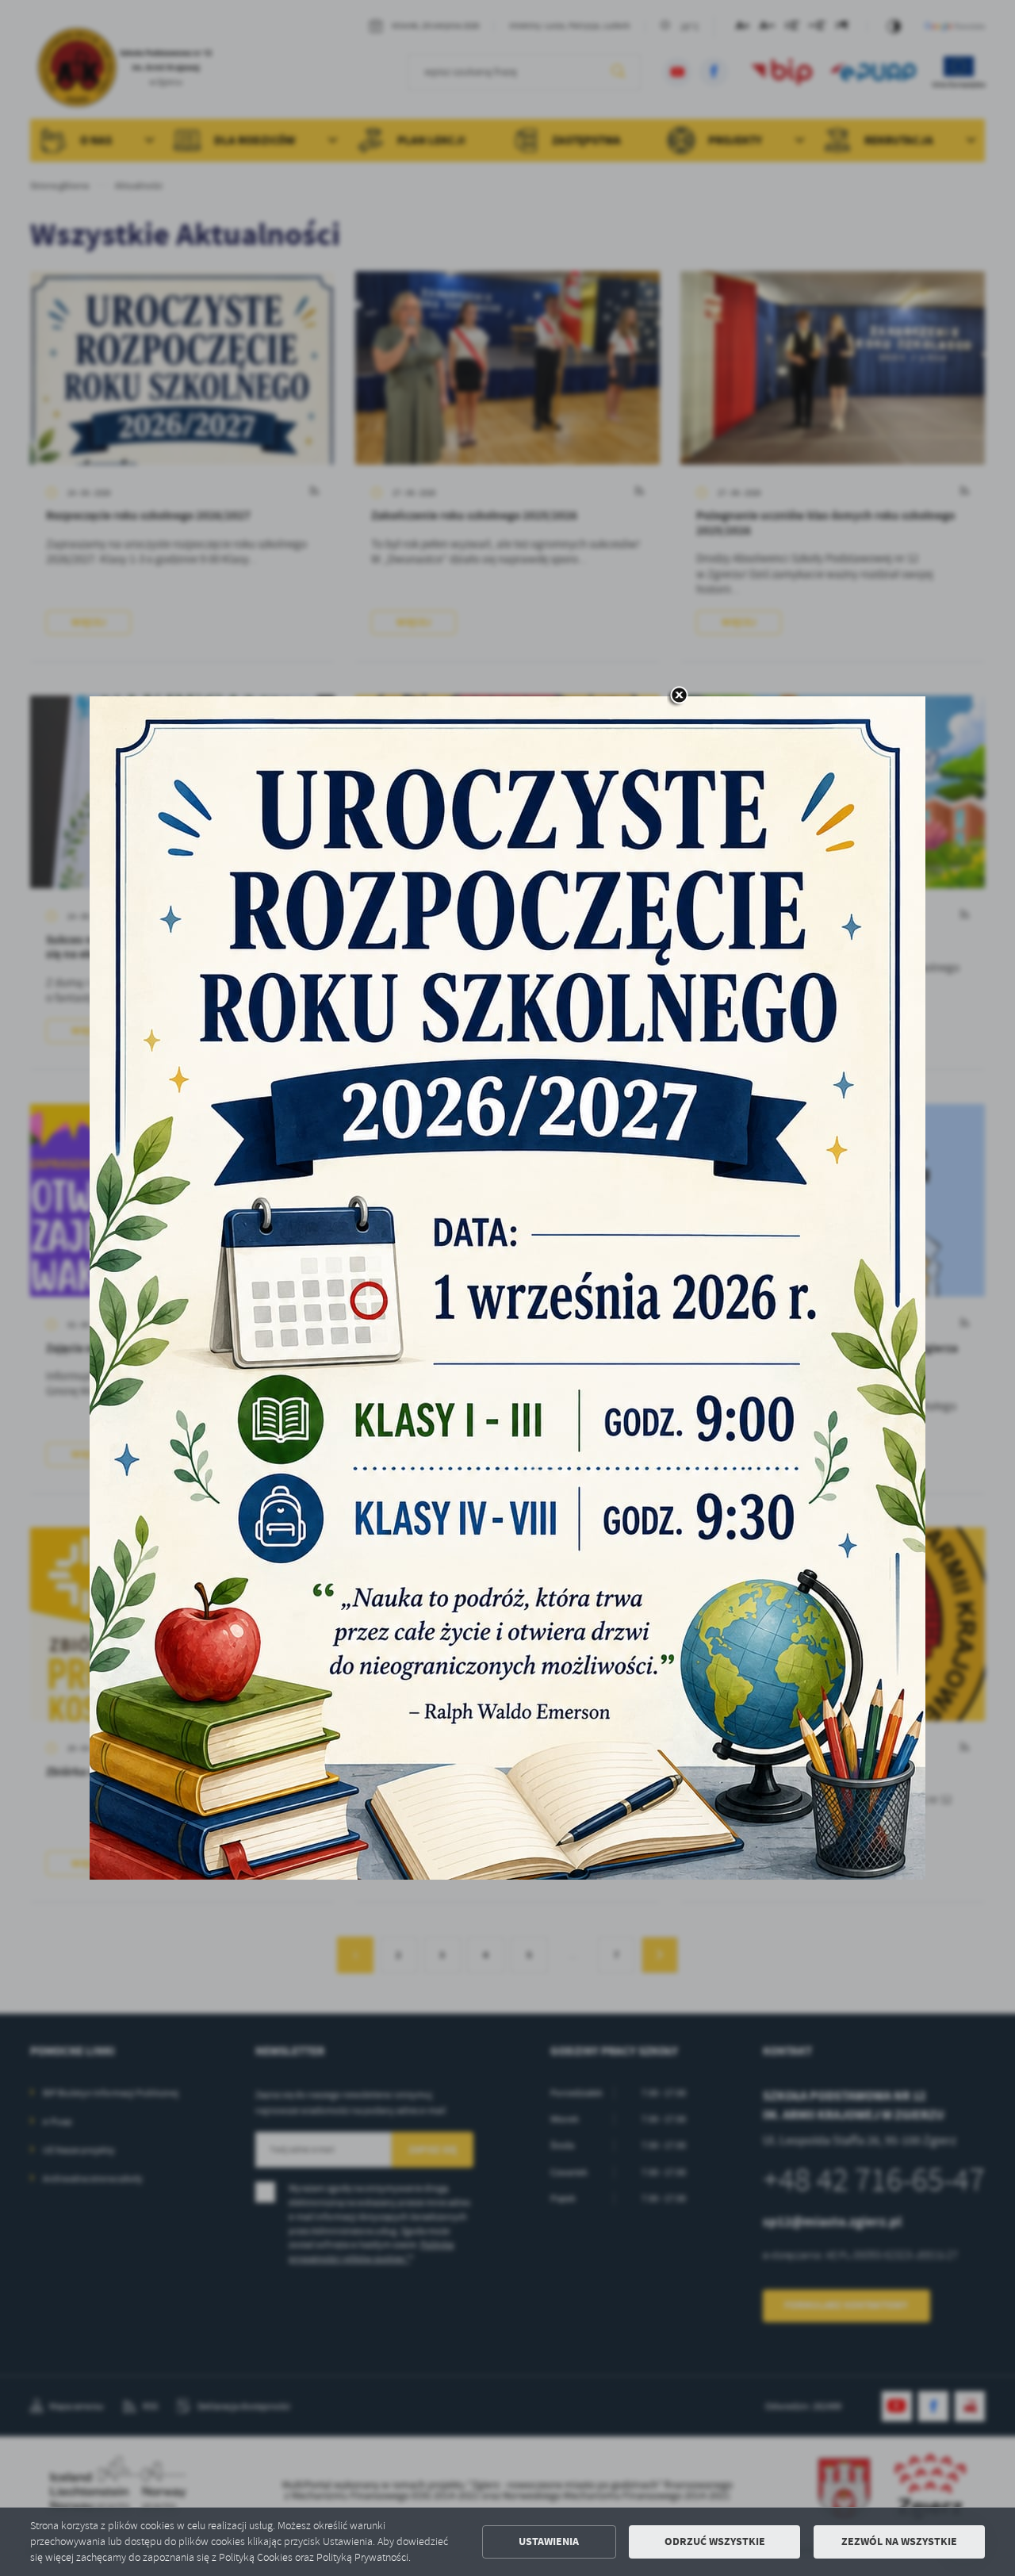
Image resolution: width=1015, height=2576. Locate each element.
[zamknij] (679, 696)
